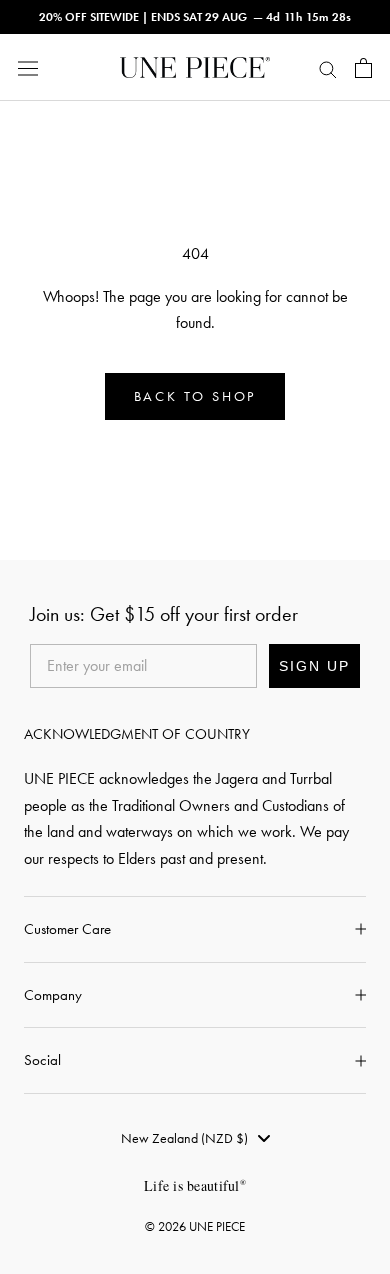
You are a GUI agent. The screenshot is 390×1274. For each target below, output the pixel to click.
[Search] (328, 68)
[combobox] (195, 1138)
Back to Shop (195, 396)
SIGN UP (314, 666)
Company (53, 995)
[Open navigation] (28, 67)
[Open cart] (363, 68)
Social (42, 1060)
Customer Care (67, 929)
